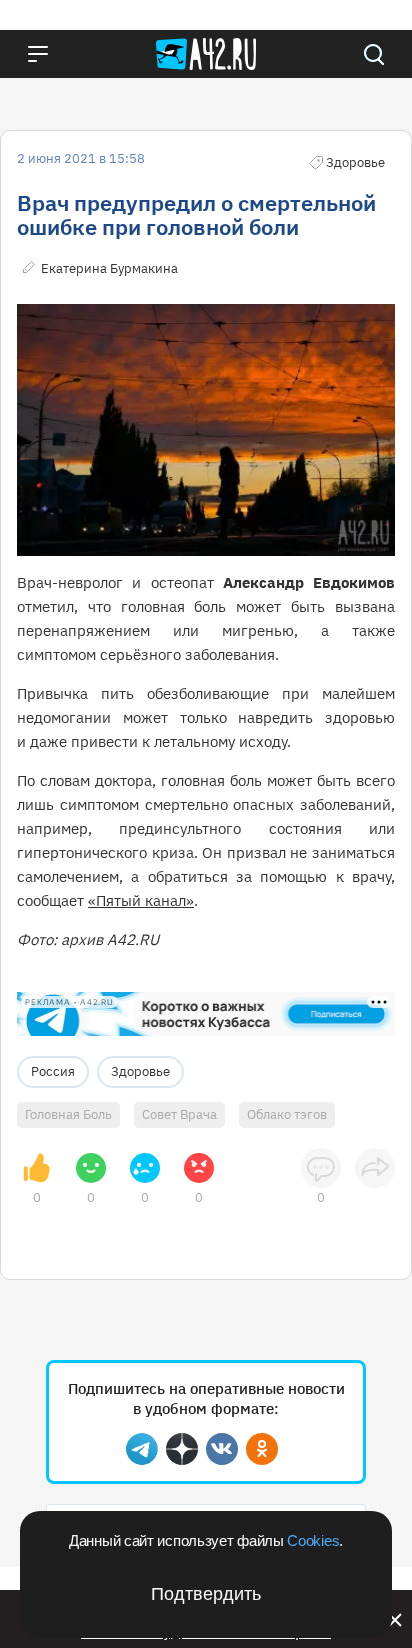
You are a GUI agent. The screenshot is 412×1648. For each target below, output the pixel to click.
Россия (53, 1071)
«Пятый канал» (141, 900)
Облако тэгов (287, 1114)
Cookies (313, 1540)
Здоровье (140, 1071)
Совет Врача (179, 1114)
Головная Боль (68, 1114)
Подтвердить (206, 1594)
